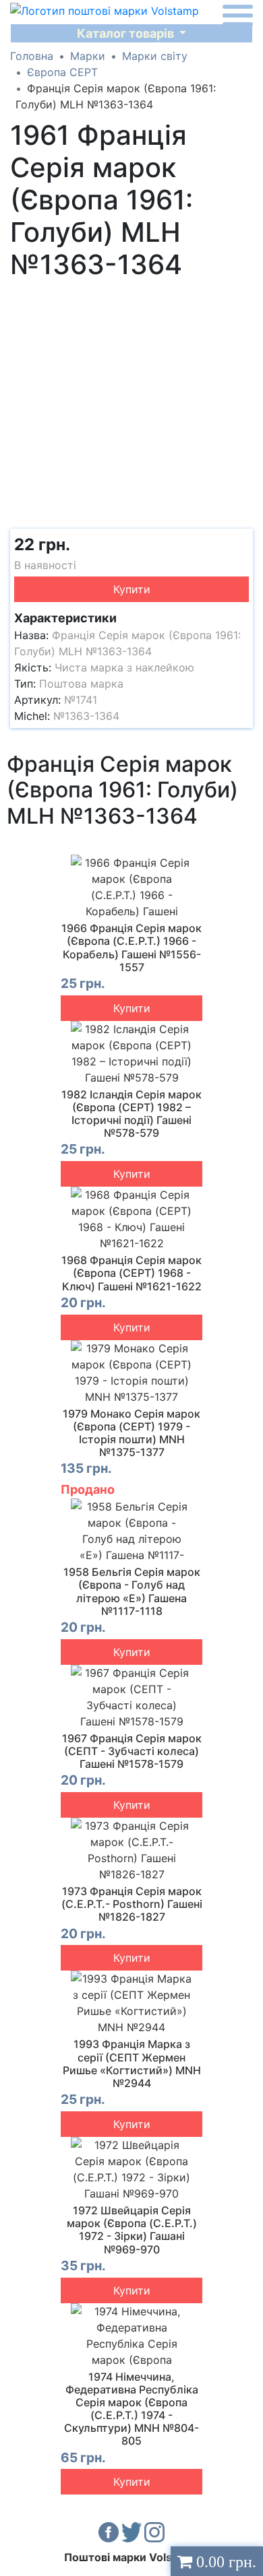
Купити (132, 589)
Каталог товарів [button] (127, 33)
